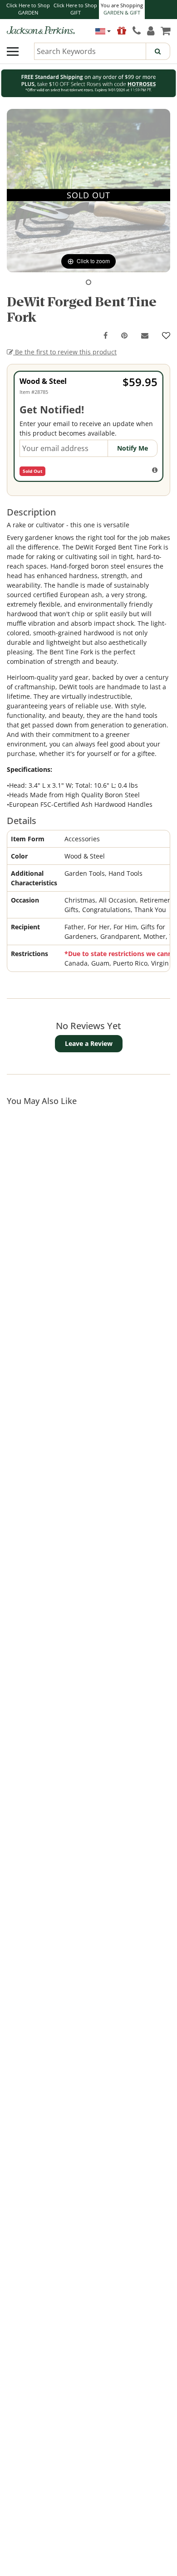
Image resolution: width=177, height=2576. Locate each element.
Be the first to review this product (65, 352)
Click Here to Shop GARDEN (28, 9)
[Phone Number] (137, 30)
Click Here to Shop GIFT (75, 9)
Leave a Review (89, 1043)
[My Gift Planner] (122, 30)
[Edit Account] (151, 30)
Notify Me (133, 448)
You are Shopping (122, 9)
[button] (88, 282)
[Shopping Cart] (165, 30)
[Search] (158, 51)
